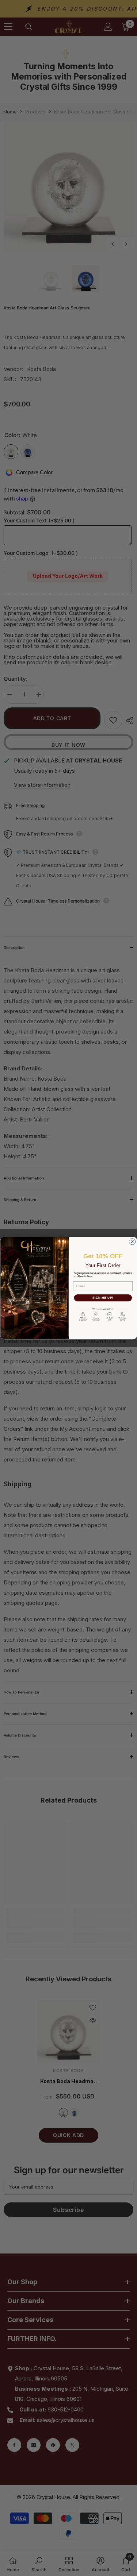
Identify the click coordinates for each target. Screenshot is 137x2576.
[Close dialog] (132, 1242)
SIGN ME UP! (103, 1298)
